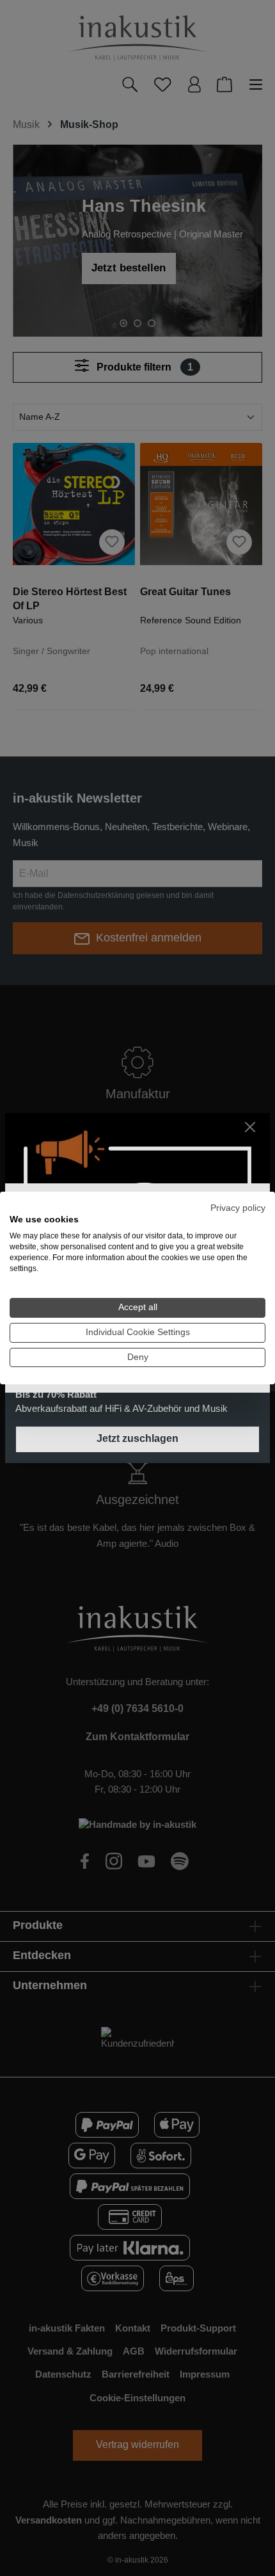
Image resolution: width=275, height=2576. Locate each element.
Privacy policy (238, 1208)
